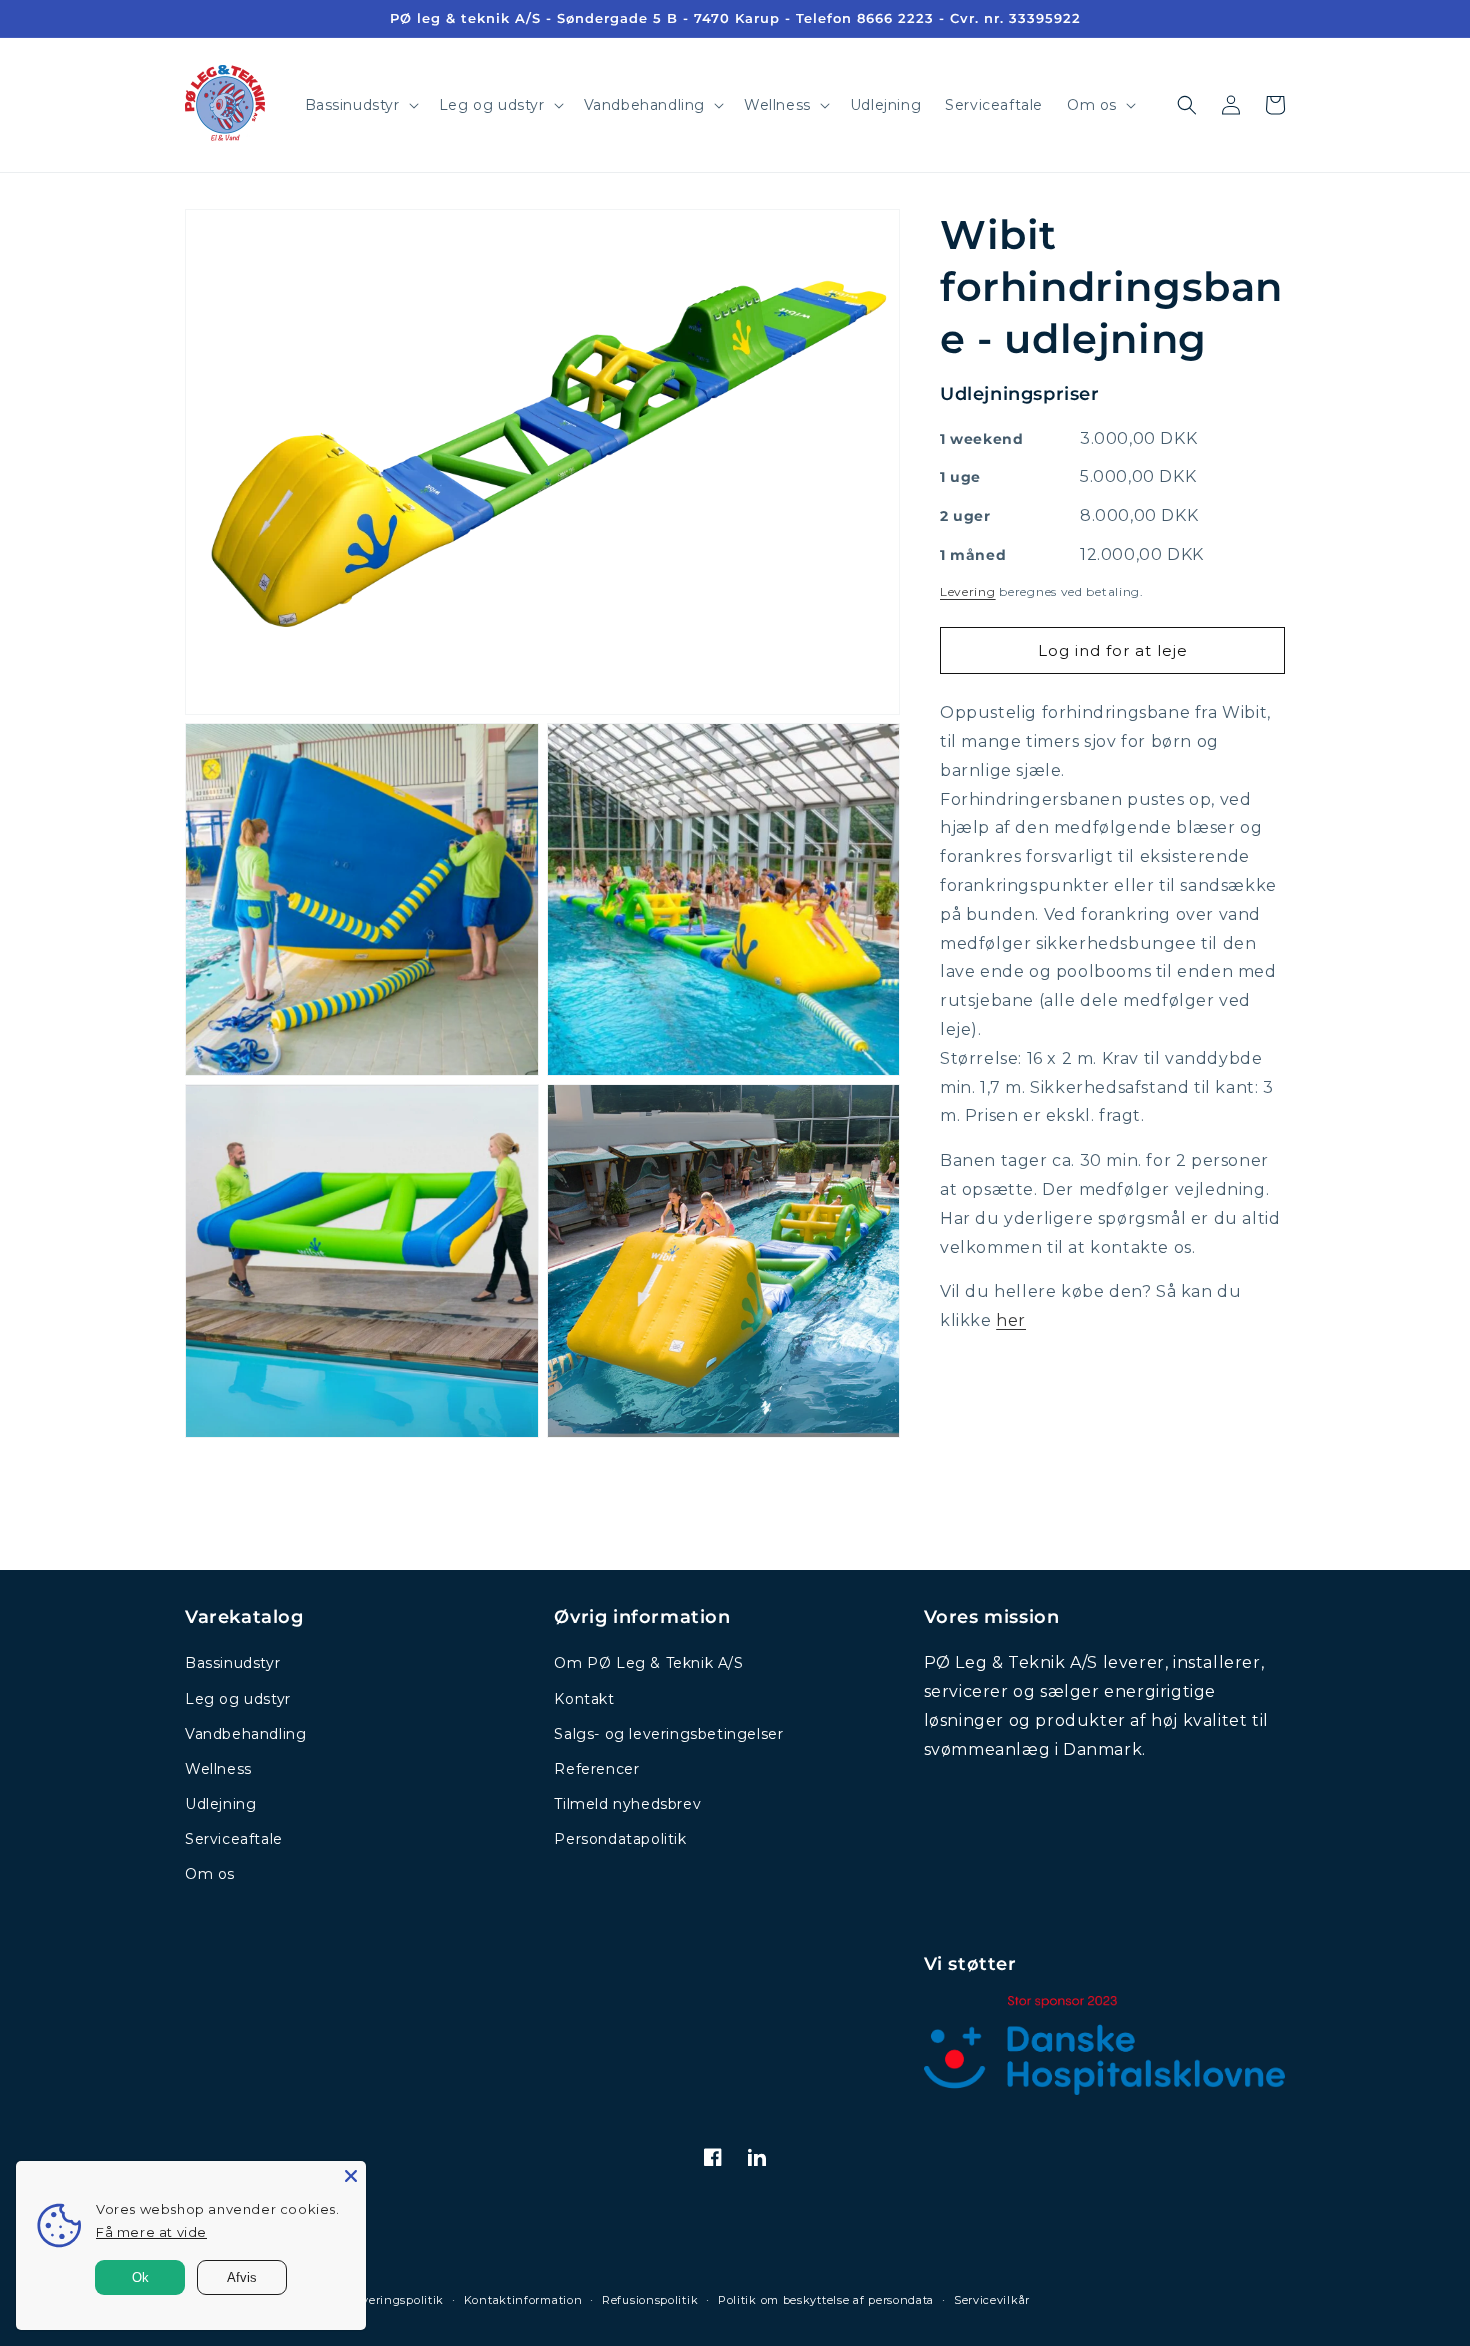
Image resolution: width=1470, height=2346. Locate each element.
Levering (968, 590)
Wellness (218, 1769)
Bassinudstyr (232, 1663)
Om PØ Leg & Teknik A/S (648, 1663)
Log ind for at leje (1113, 649)
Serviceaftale (234, 1839)
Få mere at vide (151, 2232)
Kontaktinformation (523, 2300)
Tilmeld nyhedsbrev (627, 1804)
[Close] (351, 2176)
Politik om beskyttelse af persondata (826, 2300)
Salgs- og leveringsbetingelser (668, 1734)
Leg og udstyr (238, 1699)
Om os (210, 1874)
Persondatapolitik (620, 1839)
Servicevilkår (992, 2300)
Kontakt (584, 1699)
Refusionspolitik (650, 2300)
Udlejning (220, 1804)
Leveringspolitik (396, 2300)
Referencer (596, 1769)
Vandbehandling (245, 1734)
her (1011, 1320)
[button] (360, 105)
